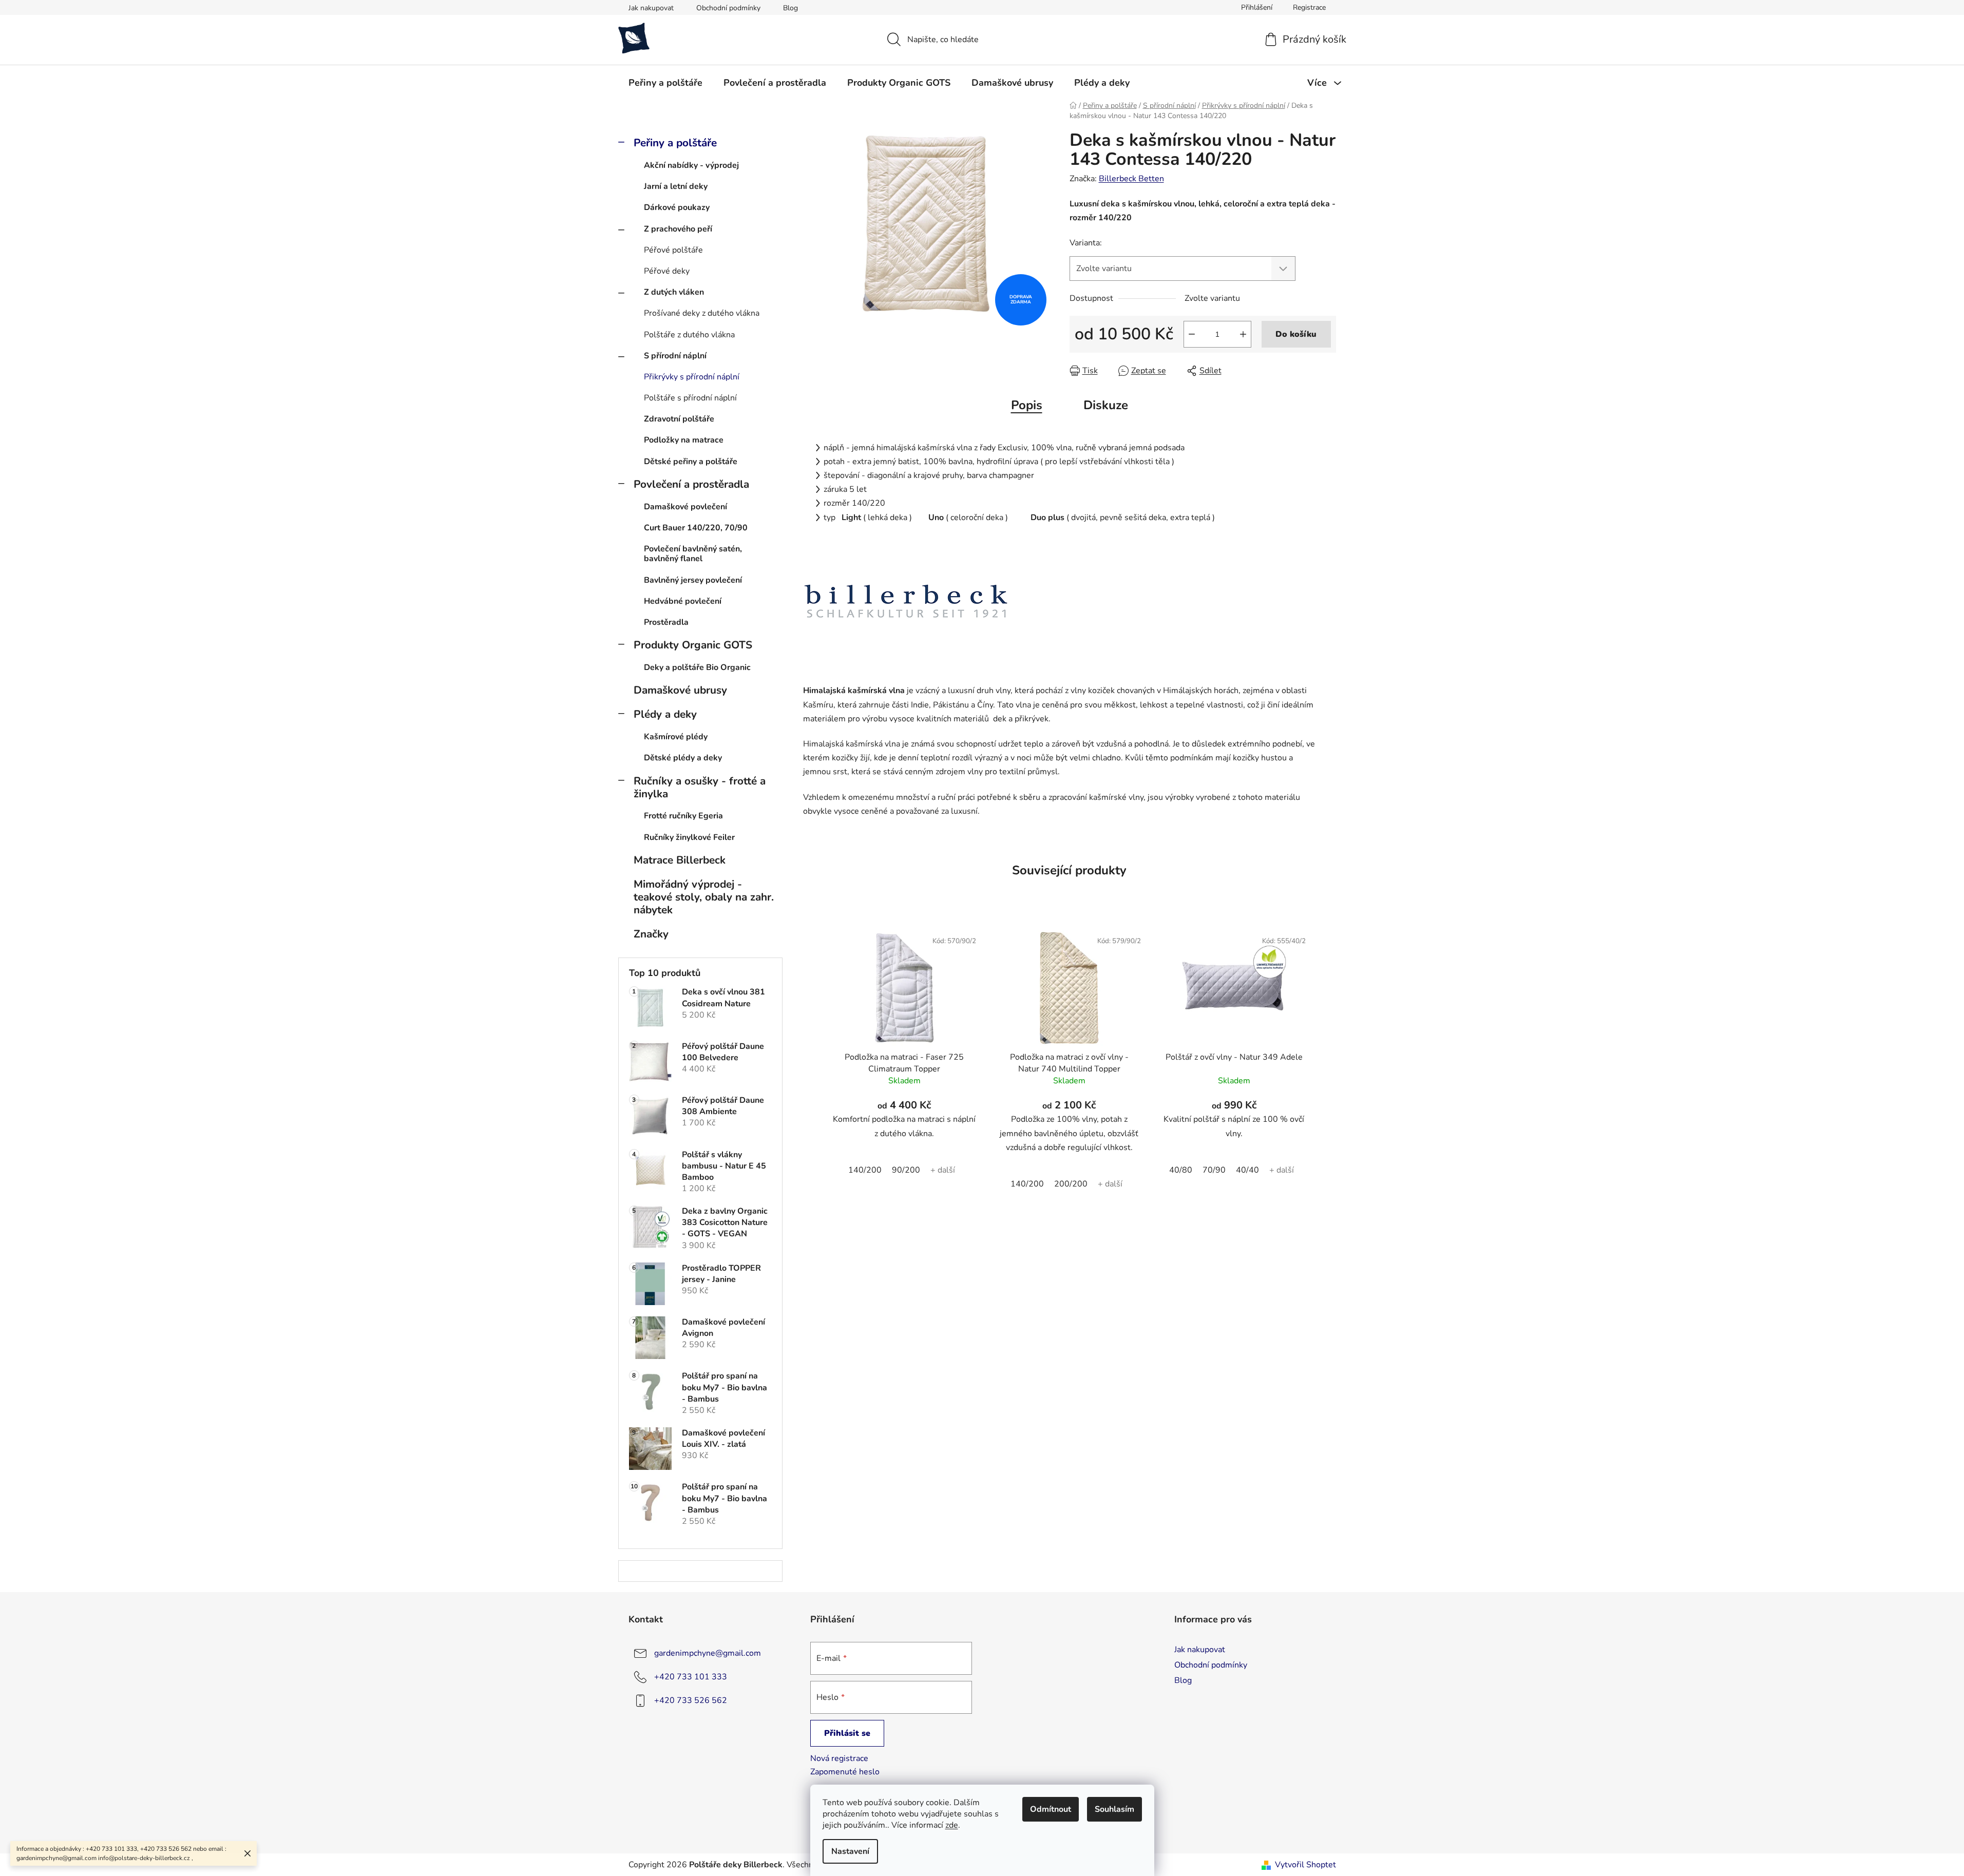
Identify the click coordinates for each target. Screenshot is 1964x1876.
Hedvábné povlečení (683, 601)
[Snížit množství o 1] (1192, 334)
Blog (790, 8)
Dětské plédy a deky (683, 758)
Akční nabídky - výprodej (691, 165)
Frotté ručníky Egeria (683, 816)
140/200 (865, 1170)
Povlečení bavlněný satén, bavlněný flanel (693, 554)
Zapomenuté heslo (845, 1772)
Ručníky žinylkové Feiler (689, 837)
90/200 (906, 1170)
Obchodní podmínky (728, 8)
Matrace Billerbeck (680, 860)
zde (952, 1825)
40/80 (1181, 1170)
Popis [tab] (1027, 405)
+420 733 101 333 (691, 1677)
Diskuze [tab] (1106, 405)
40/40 (1247, 1170)
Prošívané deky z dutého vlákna (702, 313)
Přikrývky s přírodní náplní (692, 377)
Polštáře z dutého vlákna (689, 335)
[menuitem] (665, 83)
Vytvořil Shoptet (1305, 1865)
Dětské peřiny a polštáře (691, 462)
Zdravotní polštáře (679, 419)
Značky (651, 934)
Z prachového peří (678, 229)
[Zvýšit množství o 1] (1243, 334)
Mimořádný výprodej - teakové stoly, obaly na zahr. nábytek (704, 897)
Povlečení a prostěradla (691, 484)
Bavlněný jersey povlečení (693, 580)
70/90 (1214, 1170)
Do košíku (1296, 334)
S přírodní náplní (675, 356)
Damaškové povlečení (685, 507)
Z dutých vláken (674, 292)
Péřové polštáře (673, 250)
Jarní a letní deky (676, 186)
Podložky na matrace (684, 440)
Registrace (1309, 7)
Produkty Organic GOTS (693, 645)
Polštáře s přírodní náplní (690, 398)
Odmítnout (1051, 1809)
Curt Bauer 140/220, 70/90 (696, 528)
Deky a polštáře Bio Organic (697, 667)
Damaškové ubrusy (680, 690)
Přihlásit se (847, 1733)
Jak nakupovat (651, 8)
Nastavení (850, 1851)
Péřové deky (667, 271)
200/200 (1071, 1184)
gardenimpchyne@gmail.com (708, 1653)
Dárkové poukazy (677, 207)
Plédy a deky (665, 714)
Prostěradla (666, 622)
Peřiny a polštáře (675, 143)
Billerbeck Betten (1131, 179)
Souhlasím (1114, 1809)
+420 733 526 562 (691, 1700)
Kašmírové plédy (676, 737)
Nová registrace (839, 1758)
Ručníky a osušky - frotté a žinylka (700, 787)
